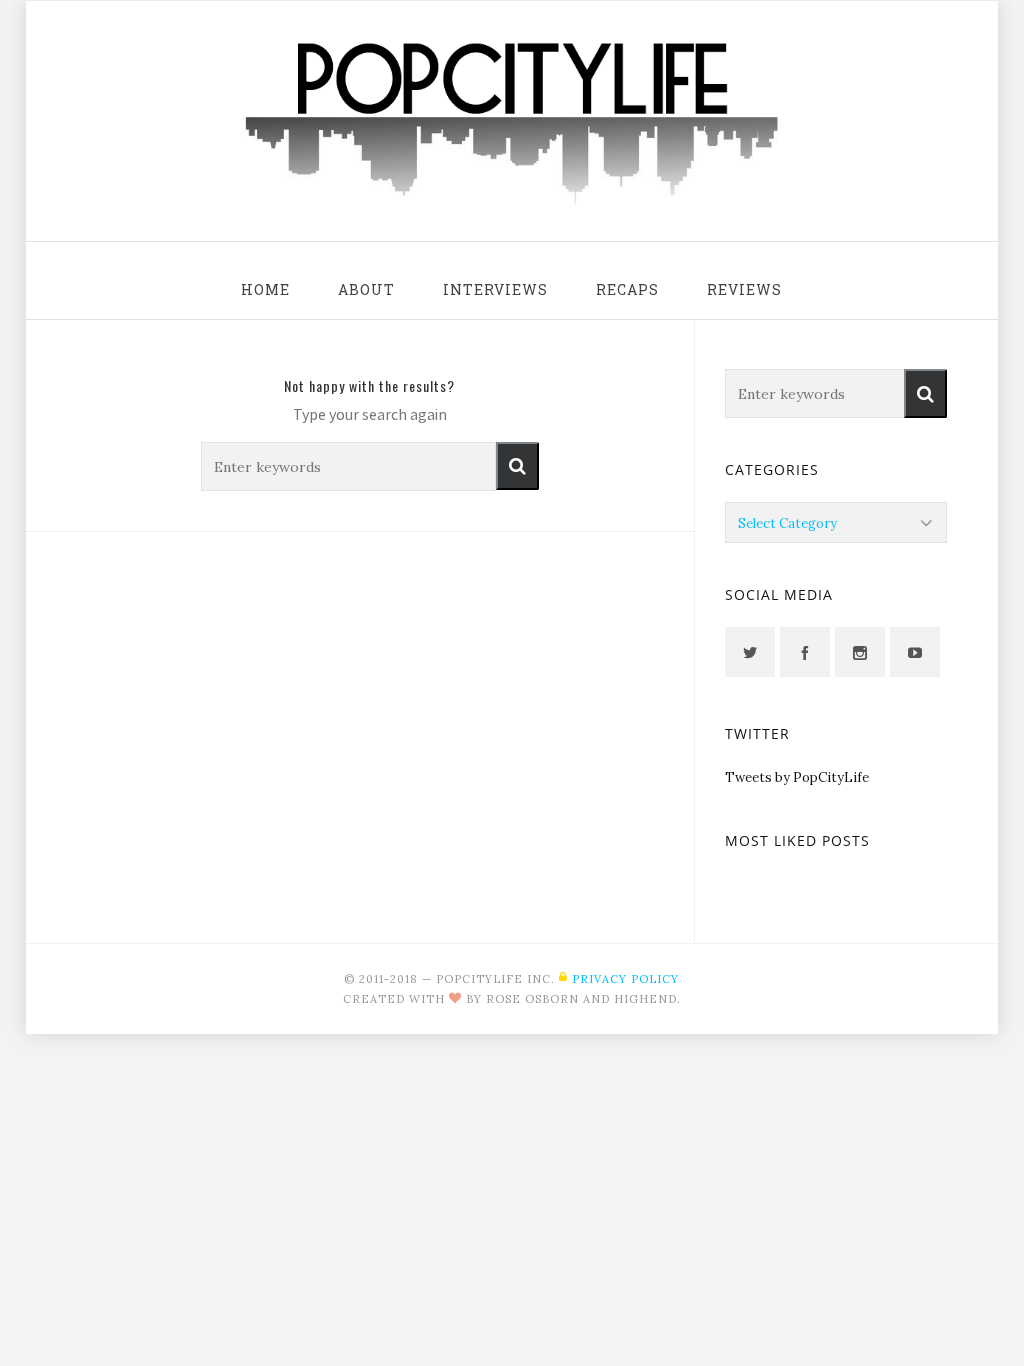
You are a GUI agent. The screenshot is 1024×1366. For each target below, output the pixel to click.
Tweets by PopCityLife (797, 777)
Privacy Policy (625, 979)
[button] (517, 466)
